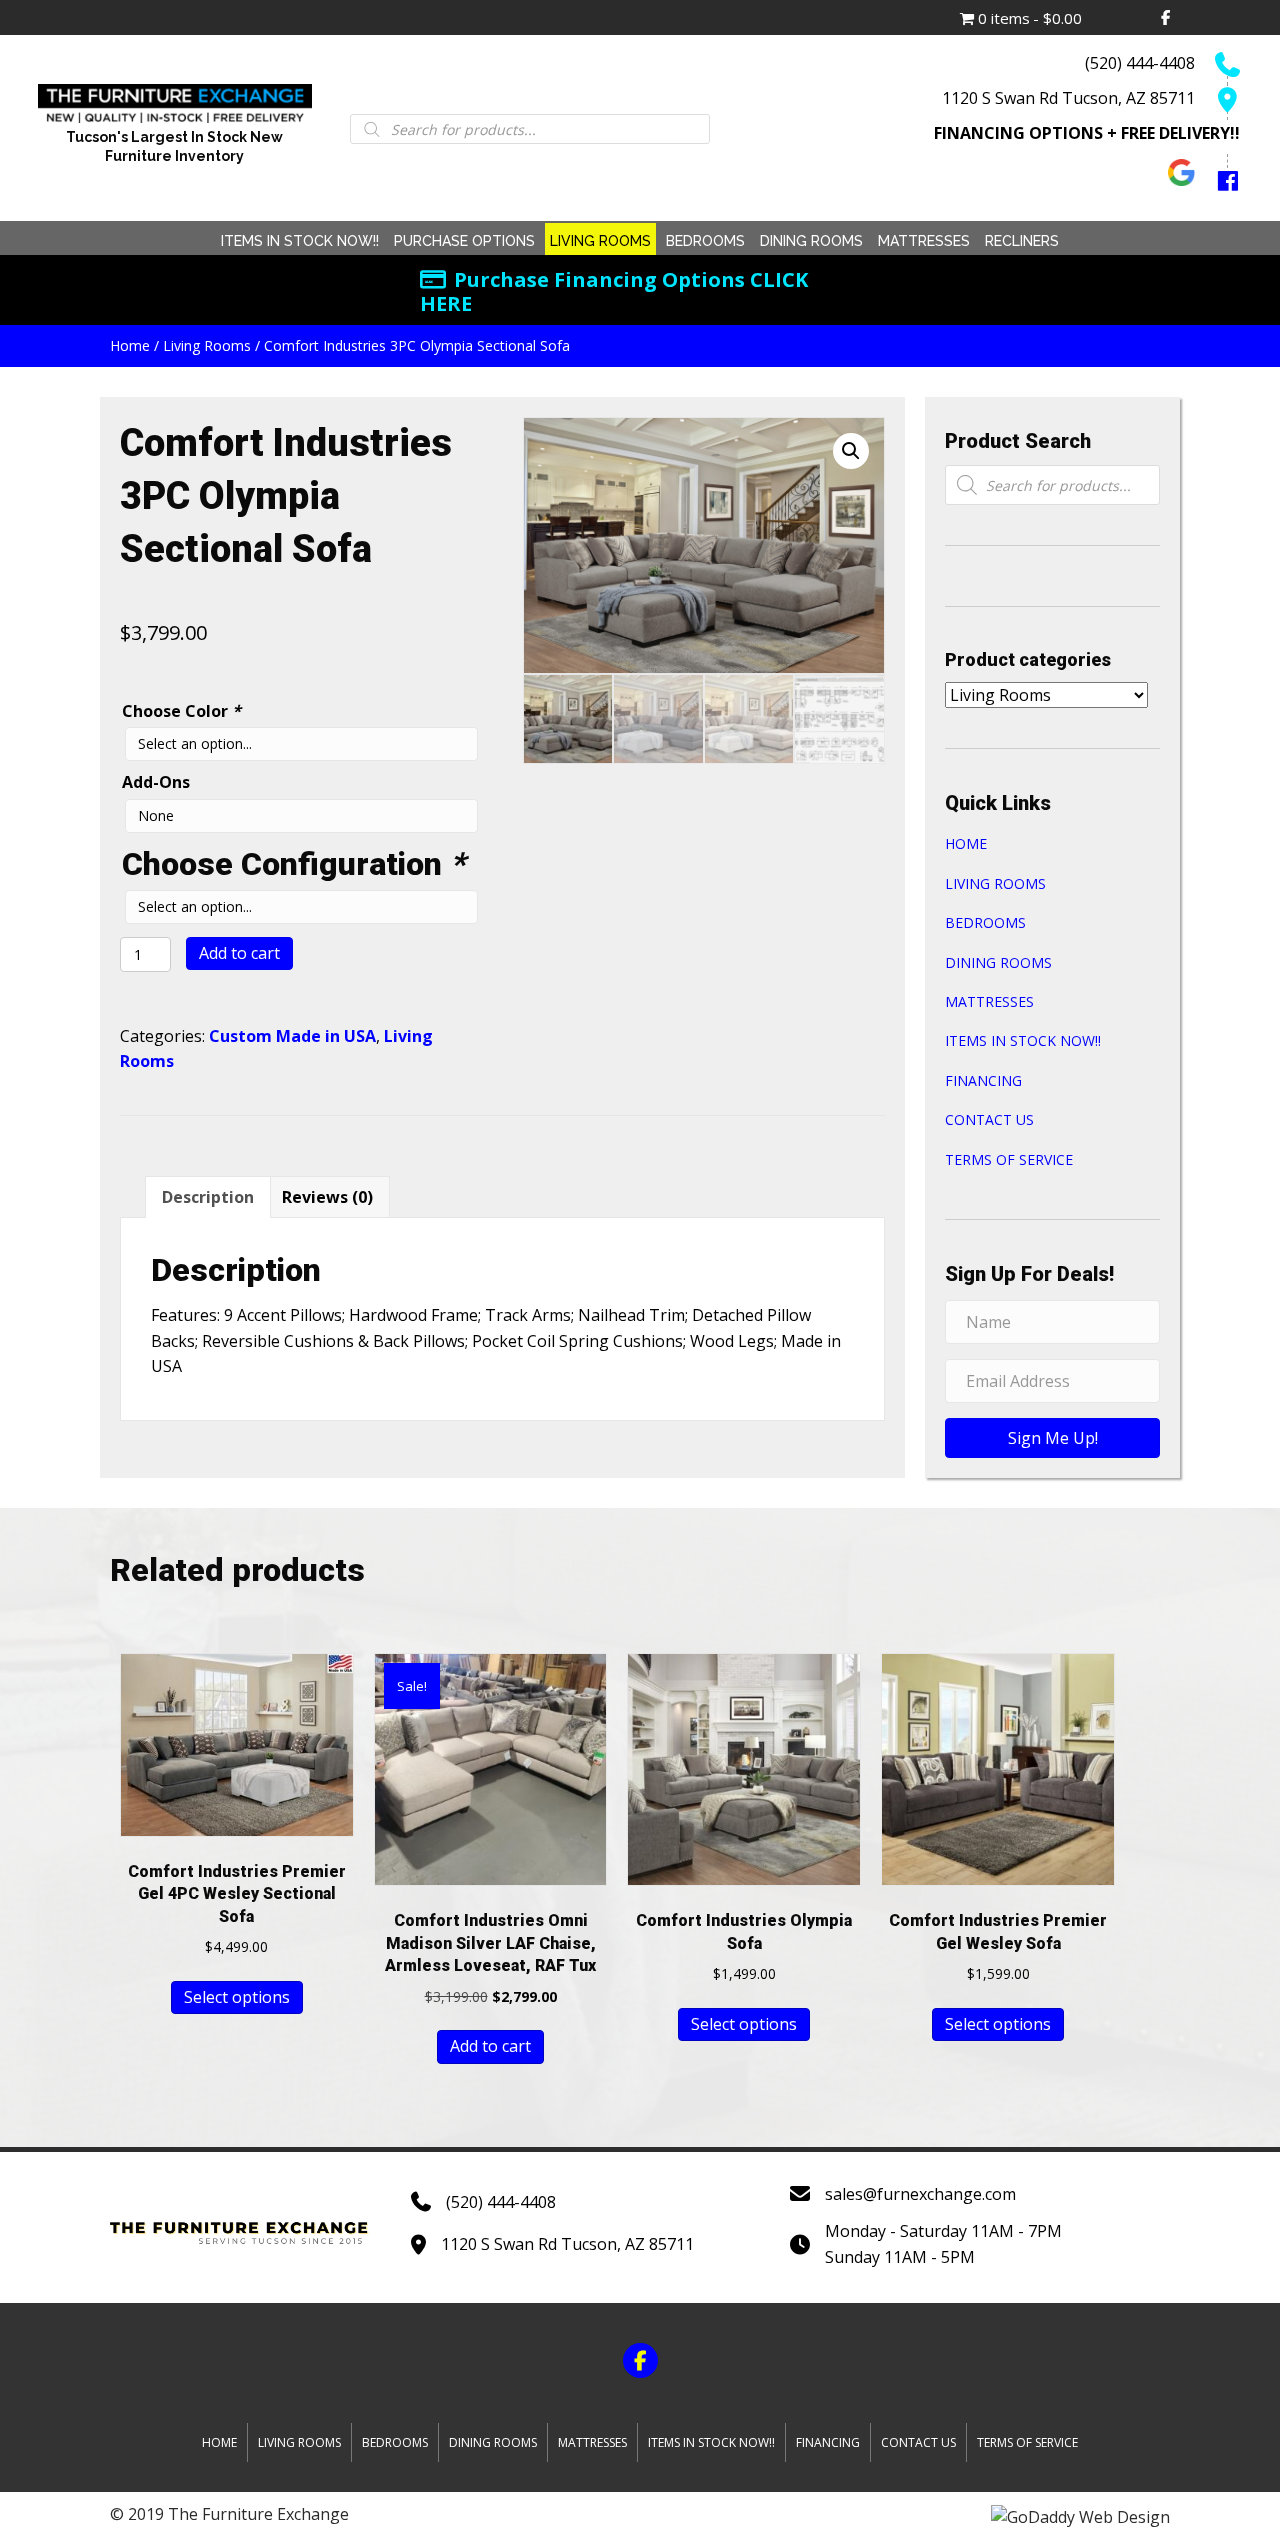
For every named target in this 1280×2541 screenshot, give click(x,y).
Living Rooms (207, 345)
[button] (851, 451)
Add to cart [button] (490, 2046)
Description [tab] (208, 1197)
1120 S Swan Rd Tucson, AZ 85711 (1068, 98)
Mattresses (989, 1001)
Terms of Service (1009, 1159)
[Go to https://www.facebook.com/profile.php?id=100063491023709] (1217, 178)
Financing (983, 1080)
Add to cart (239, 953)
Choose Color (181, 711)
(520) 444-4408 (1140, 63)
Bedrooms (985, 922)
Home (130, 345)
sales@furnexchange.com (920, 2194)
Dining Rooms (998, 962)
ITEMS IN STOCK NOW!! (1023, 1040)
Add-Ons (156, 782)
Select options (237, 1997)
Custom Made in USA (292, 1036)
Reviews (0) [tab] (327, 1197)
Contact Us (989, 1119)
